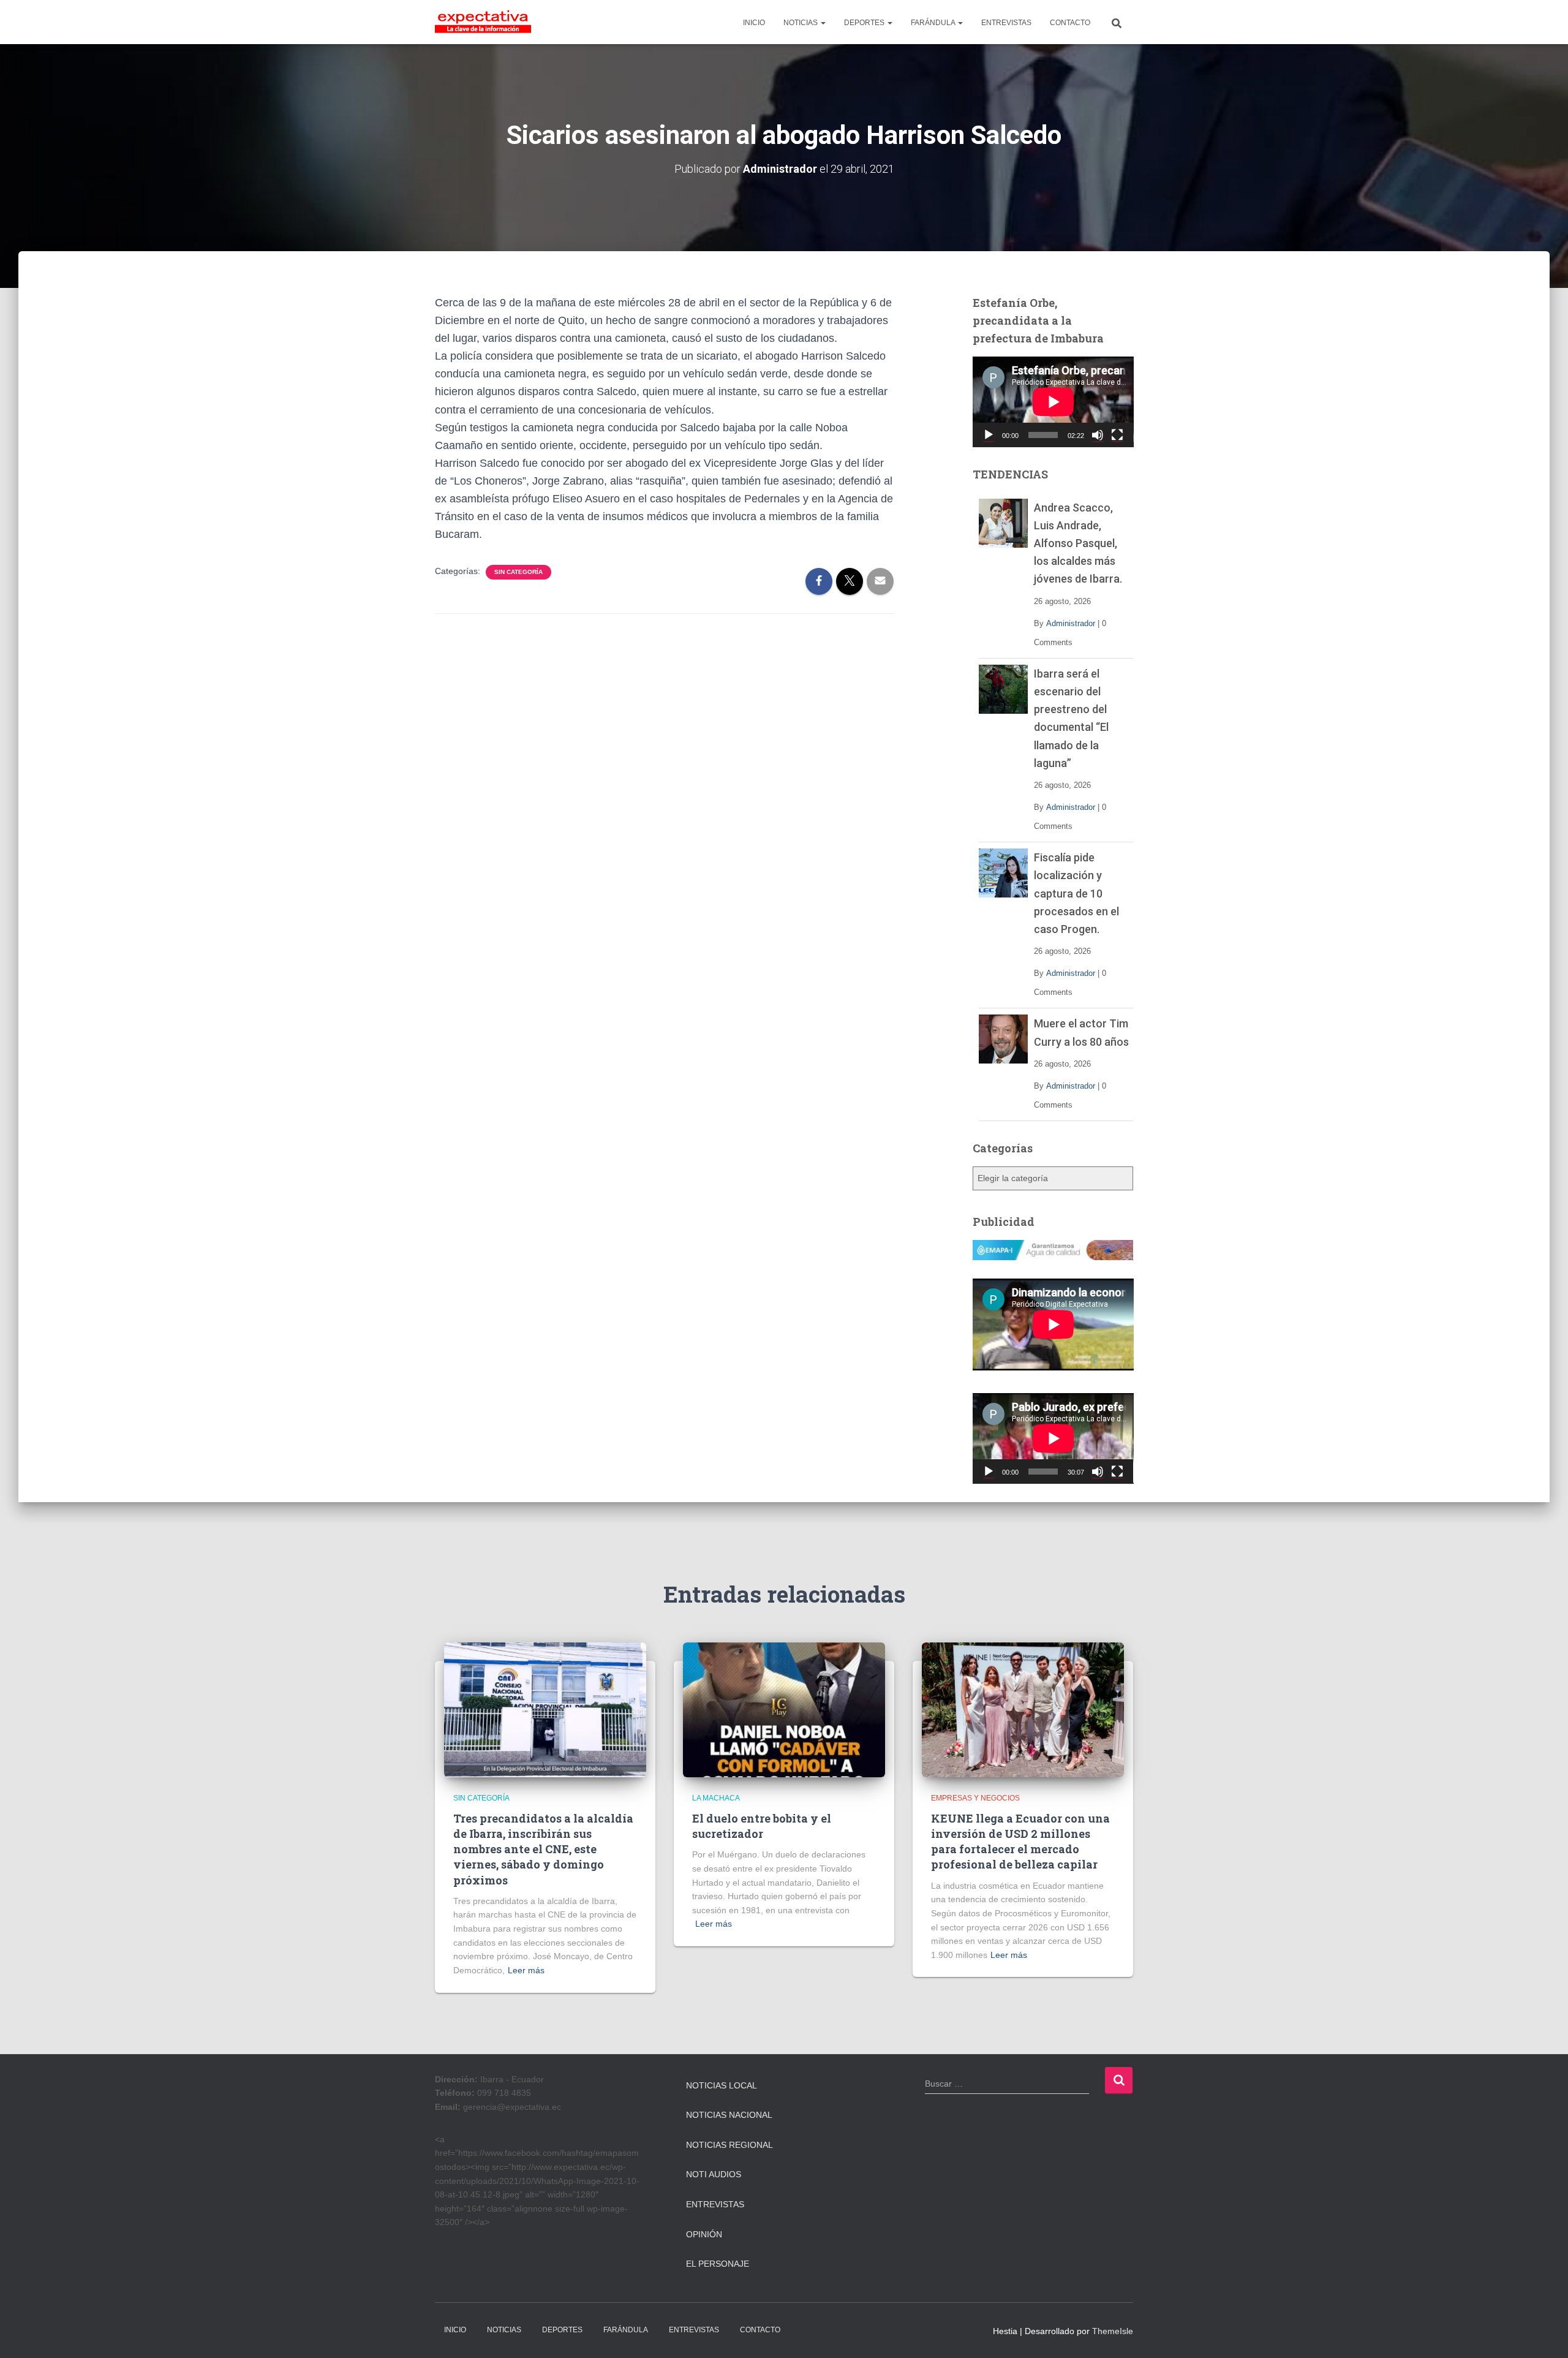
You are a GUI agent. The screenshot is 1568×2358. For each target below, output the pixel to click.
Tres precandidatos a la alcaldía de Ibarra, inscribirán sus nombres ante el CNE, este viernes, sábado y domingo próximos (543, 1849)
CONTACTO (1070, 23)
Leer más (526, 1970)
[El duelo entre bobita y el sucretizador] (784, 1709)
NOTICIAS (801, 23)
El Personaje (718, 2264)
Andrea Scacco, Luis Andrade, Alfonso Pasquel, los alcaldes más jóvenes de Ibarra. (1078, 543)
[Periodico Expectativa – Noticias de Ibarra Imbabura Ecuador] (483, 22)
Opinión (704, 2234)
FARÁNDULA (934, 23)
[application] (1053, 402)
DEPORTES (865, 23)
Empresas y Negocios (975, 1798)
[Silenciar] (1098, 435)
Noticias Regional (729, 2145)
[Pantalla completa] (1117, 435)
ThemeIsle (1113, 2331)
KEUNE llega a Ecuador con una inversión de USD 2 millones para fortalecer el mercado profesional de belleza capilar (1020, 1842)
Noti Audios (714, 2174)
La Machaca (716, 1798)
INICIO (754, 23)
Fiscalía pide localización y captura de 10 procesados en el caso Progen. (1076, 893)
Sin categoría (518, 572)
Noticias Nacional (729, 2115)
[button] (823, 23)
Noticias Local (722, 2085)
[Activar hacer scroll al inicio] (1544, 2333)
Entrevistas (715, 2204)
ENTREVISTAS (1006, 23)
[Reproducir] (989, 435)
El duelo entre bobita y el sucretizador (762, 1826)
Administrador (1071, 623)
